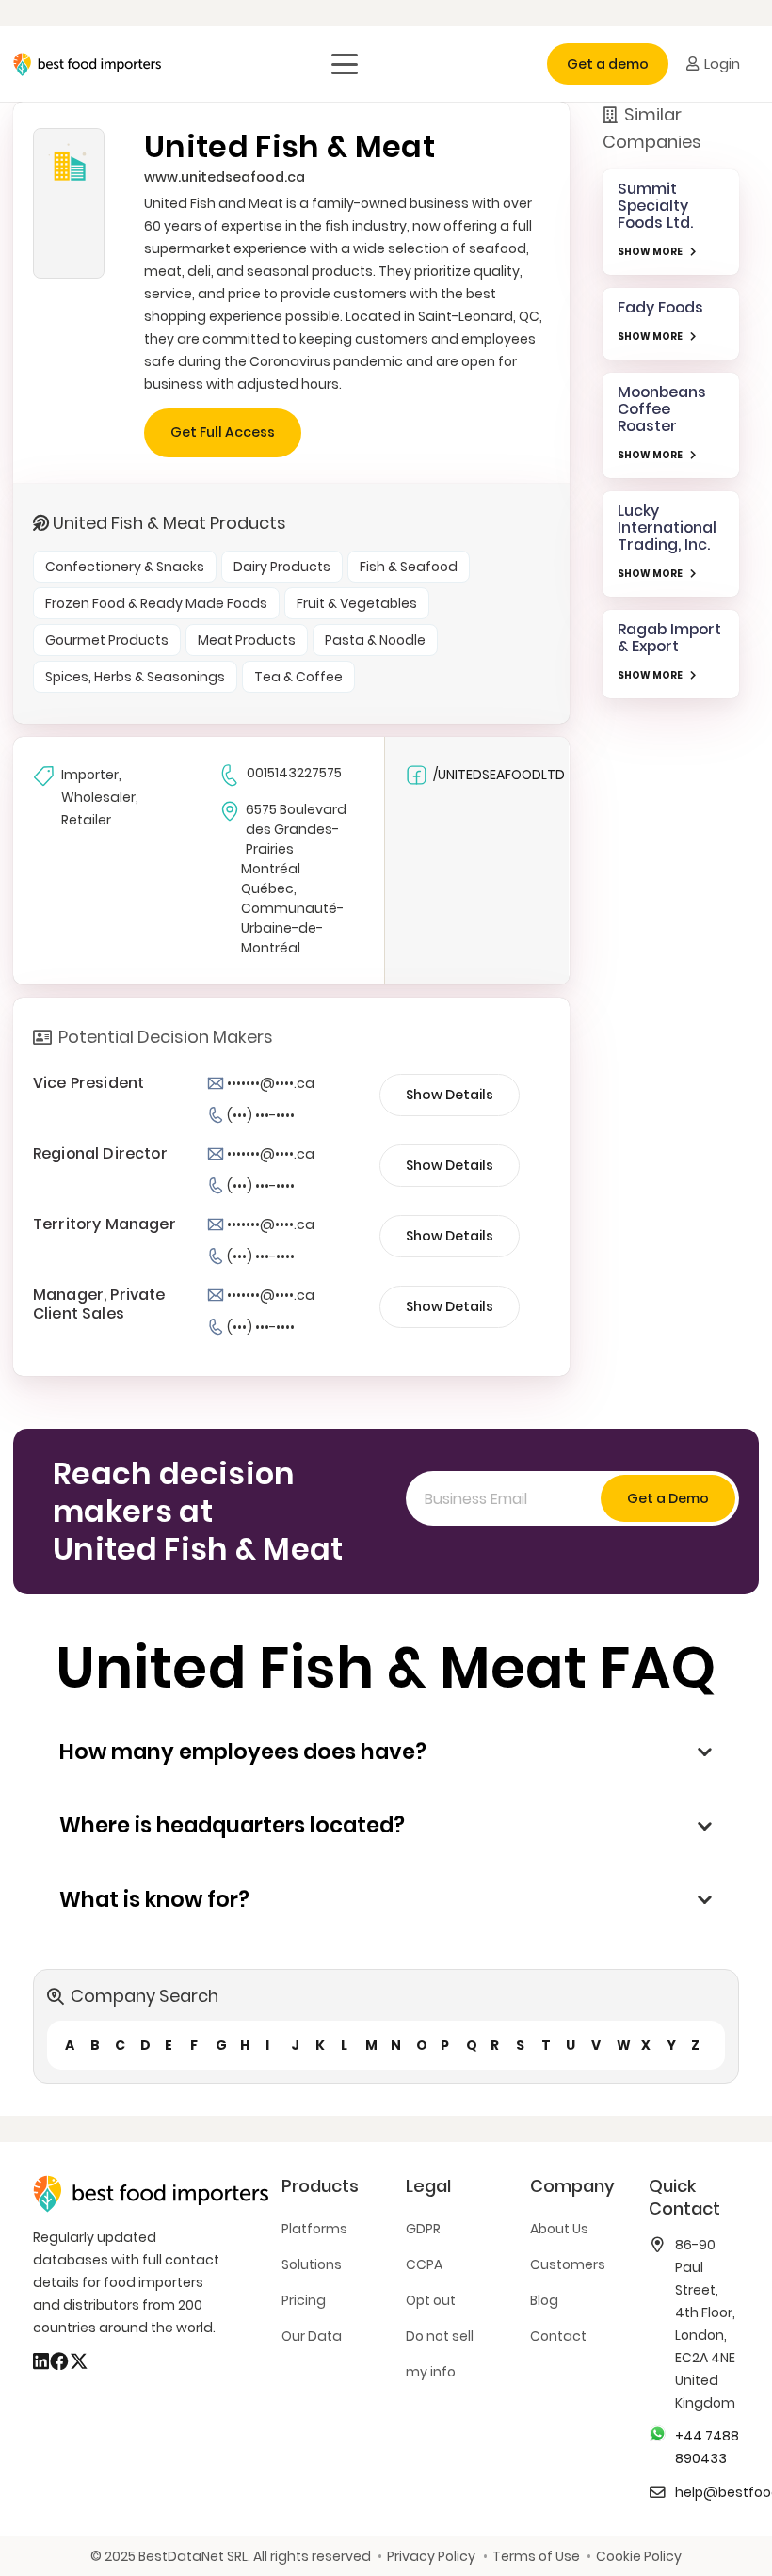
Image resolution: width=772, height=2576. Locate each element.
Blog (544, 2300)
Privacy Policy (431, 2556)
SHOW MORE (650, 252)
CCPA (424, 2264)
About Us (559, 2229)
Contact (558, 2336)
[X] (79, 2361)
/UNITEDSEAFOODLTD (499, 775)
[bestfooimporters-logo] (87, 64)
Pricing (304, 2300)
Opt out (431, 2300)
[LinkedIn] (41, 2361)
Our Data (312, 2336)
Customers (568, 2264)
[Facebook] (59, 2361)
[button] (345, 64)
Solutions (312, 2264)
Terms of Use (536, 2556)
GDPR (423, 2229)
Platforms (314, 2229)
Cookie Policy (639, 2556)
